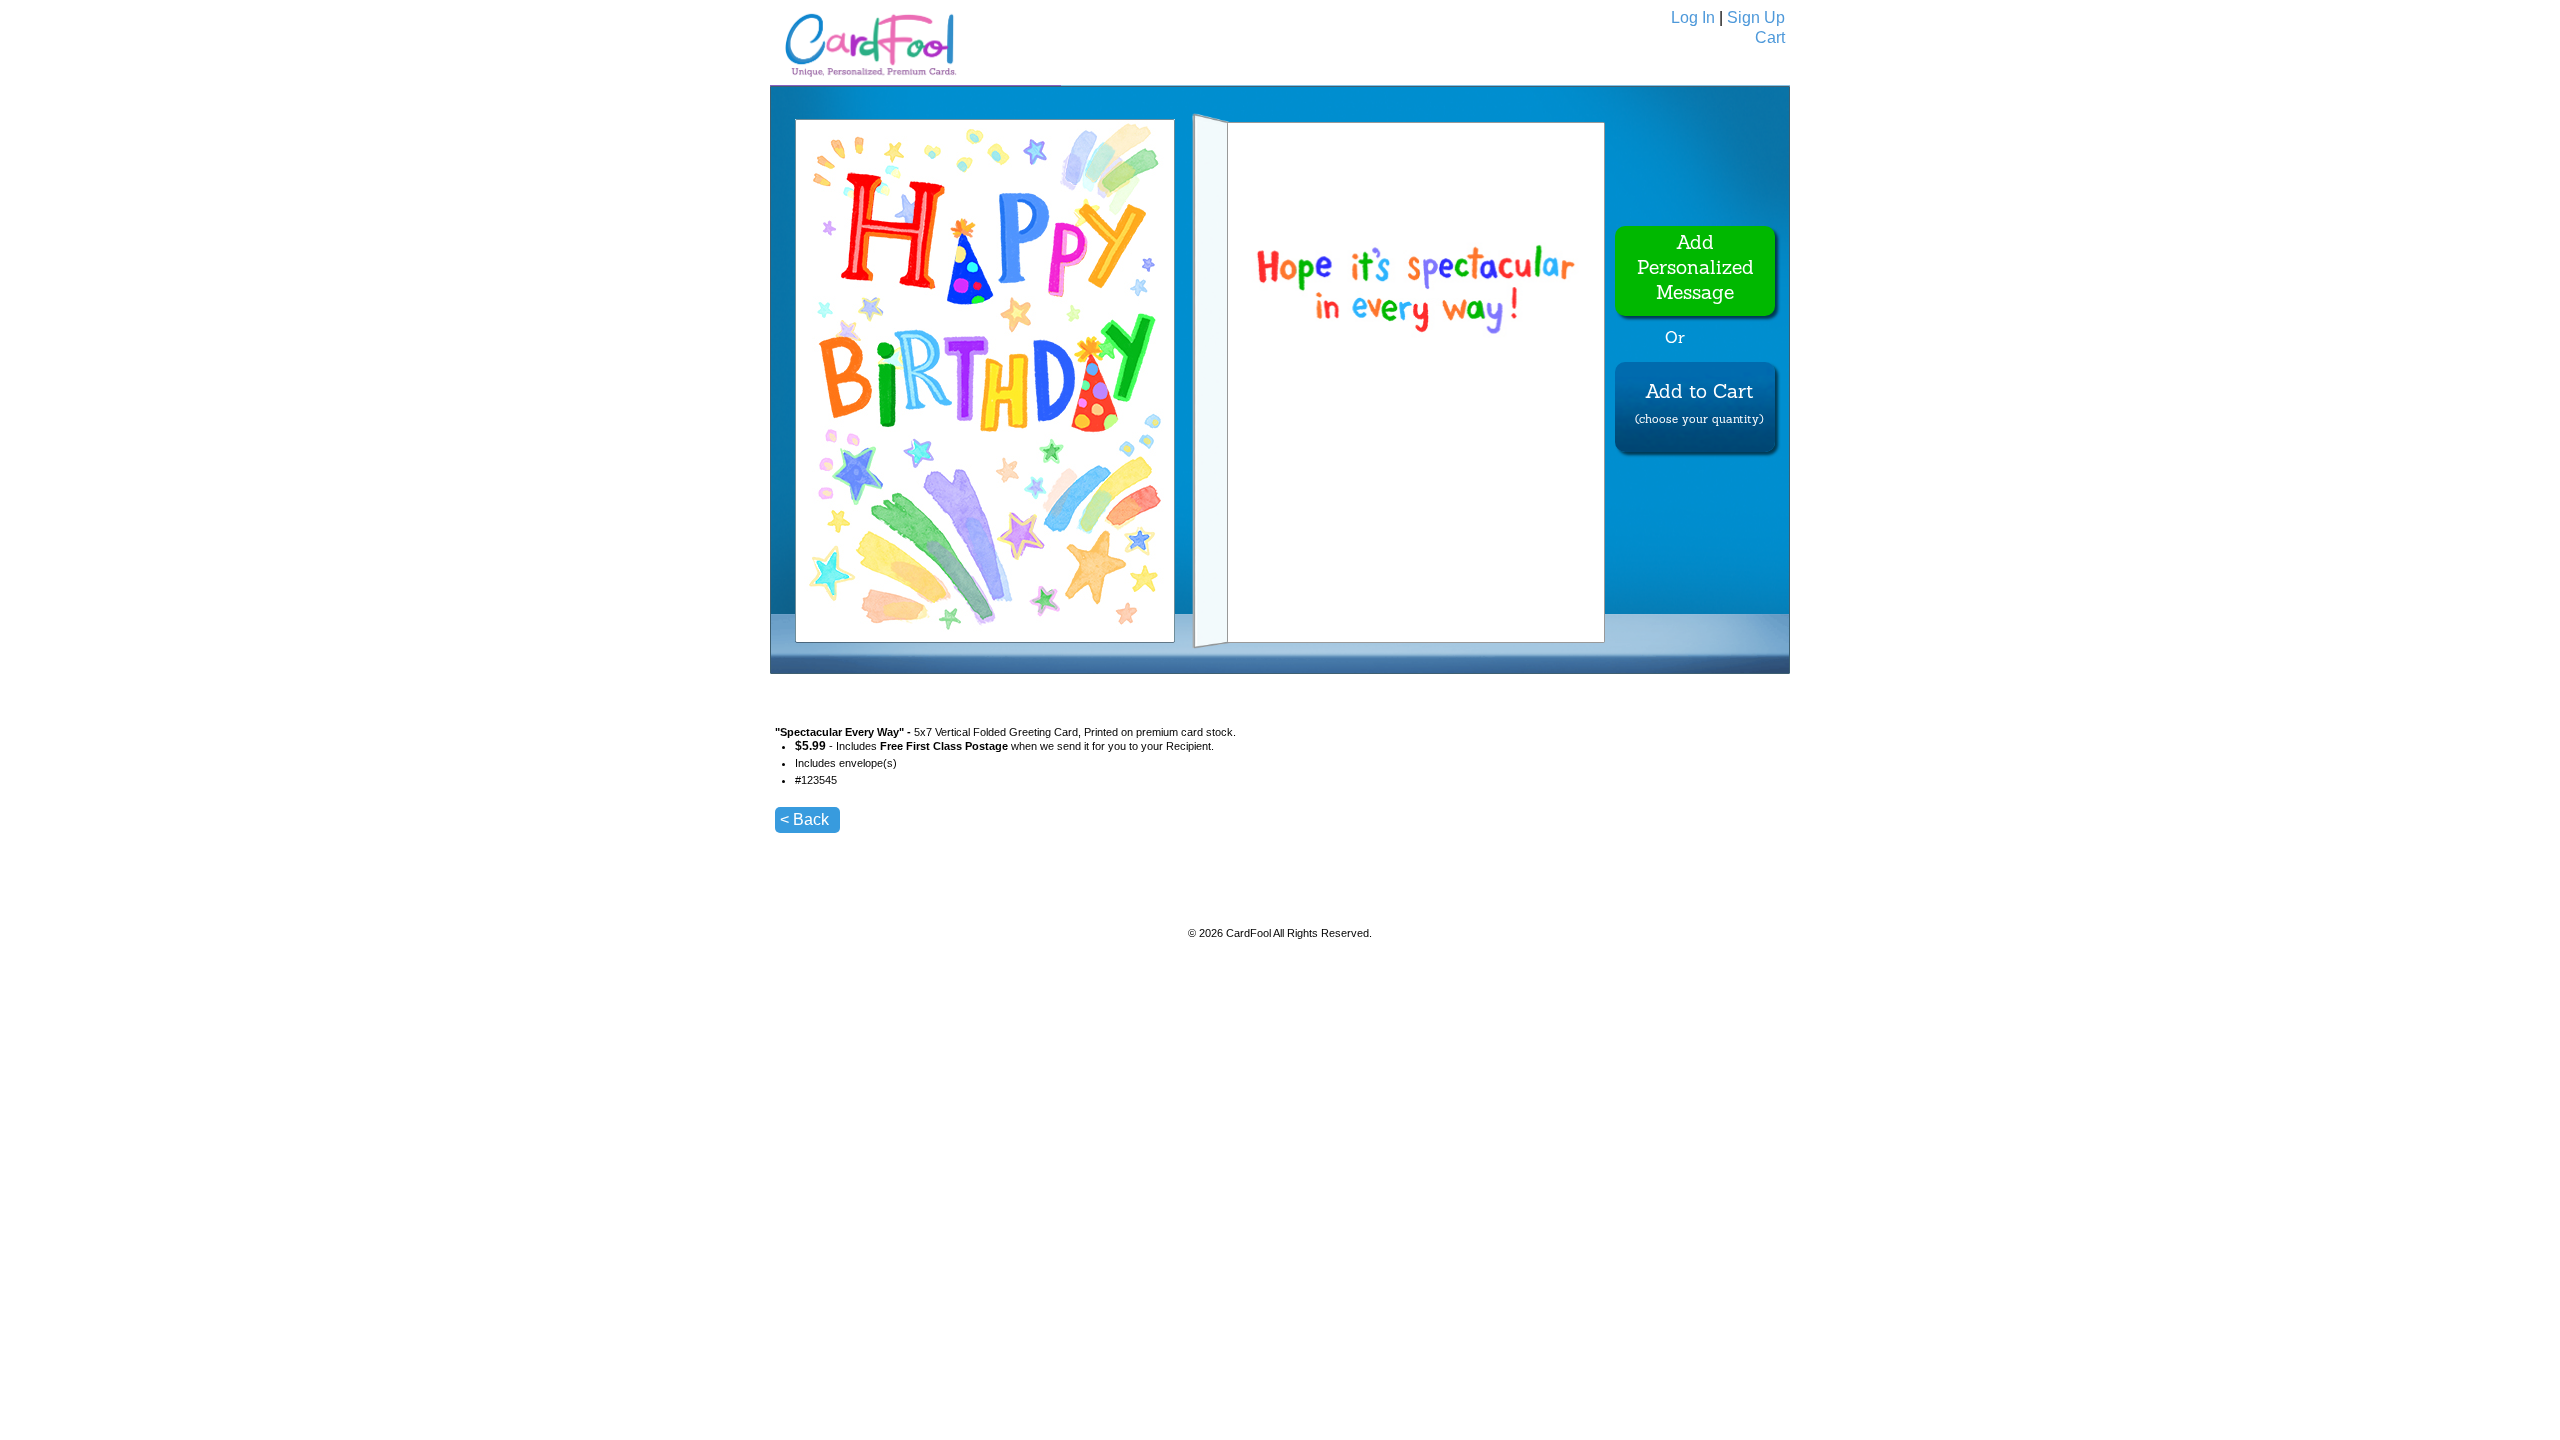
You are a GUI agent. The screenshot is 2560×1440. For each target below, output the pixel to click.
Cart (1770, 37)
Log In (1693, 17)
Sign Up (1756, 17)
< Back (804, 819)
